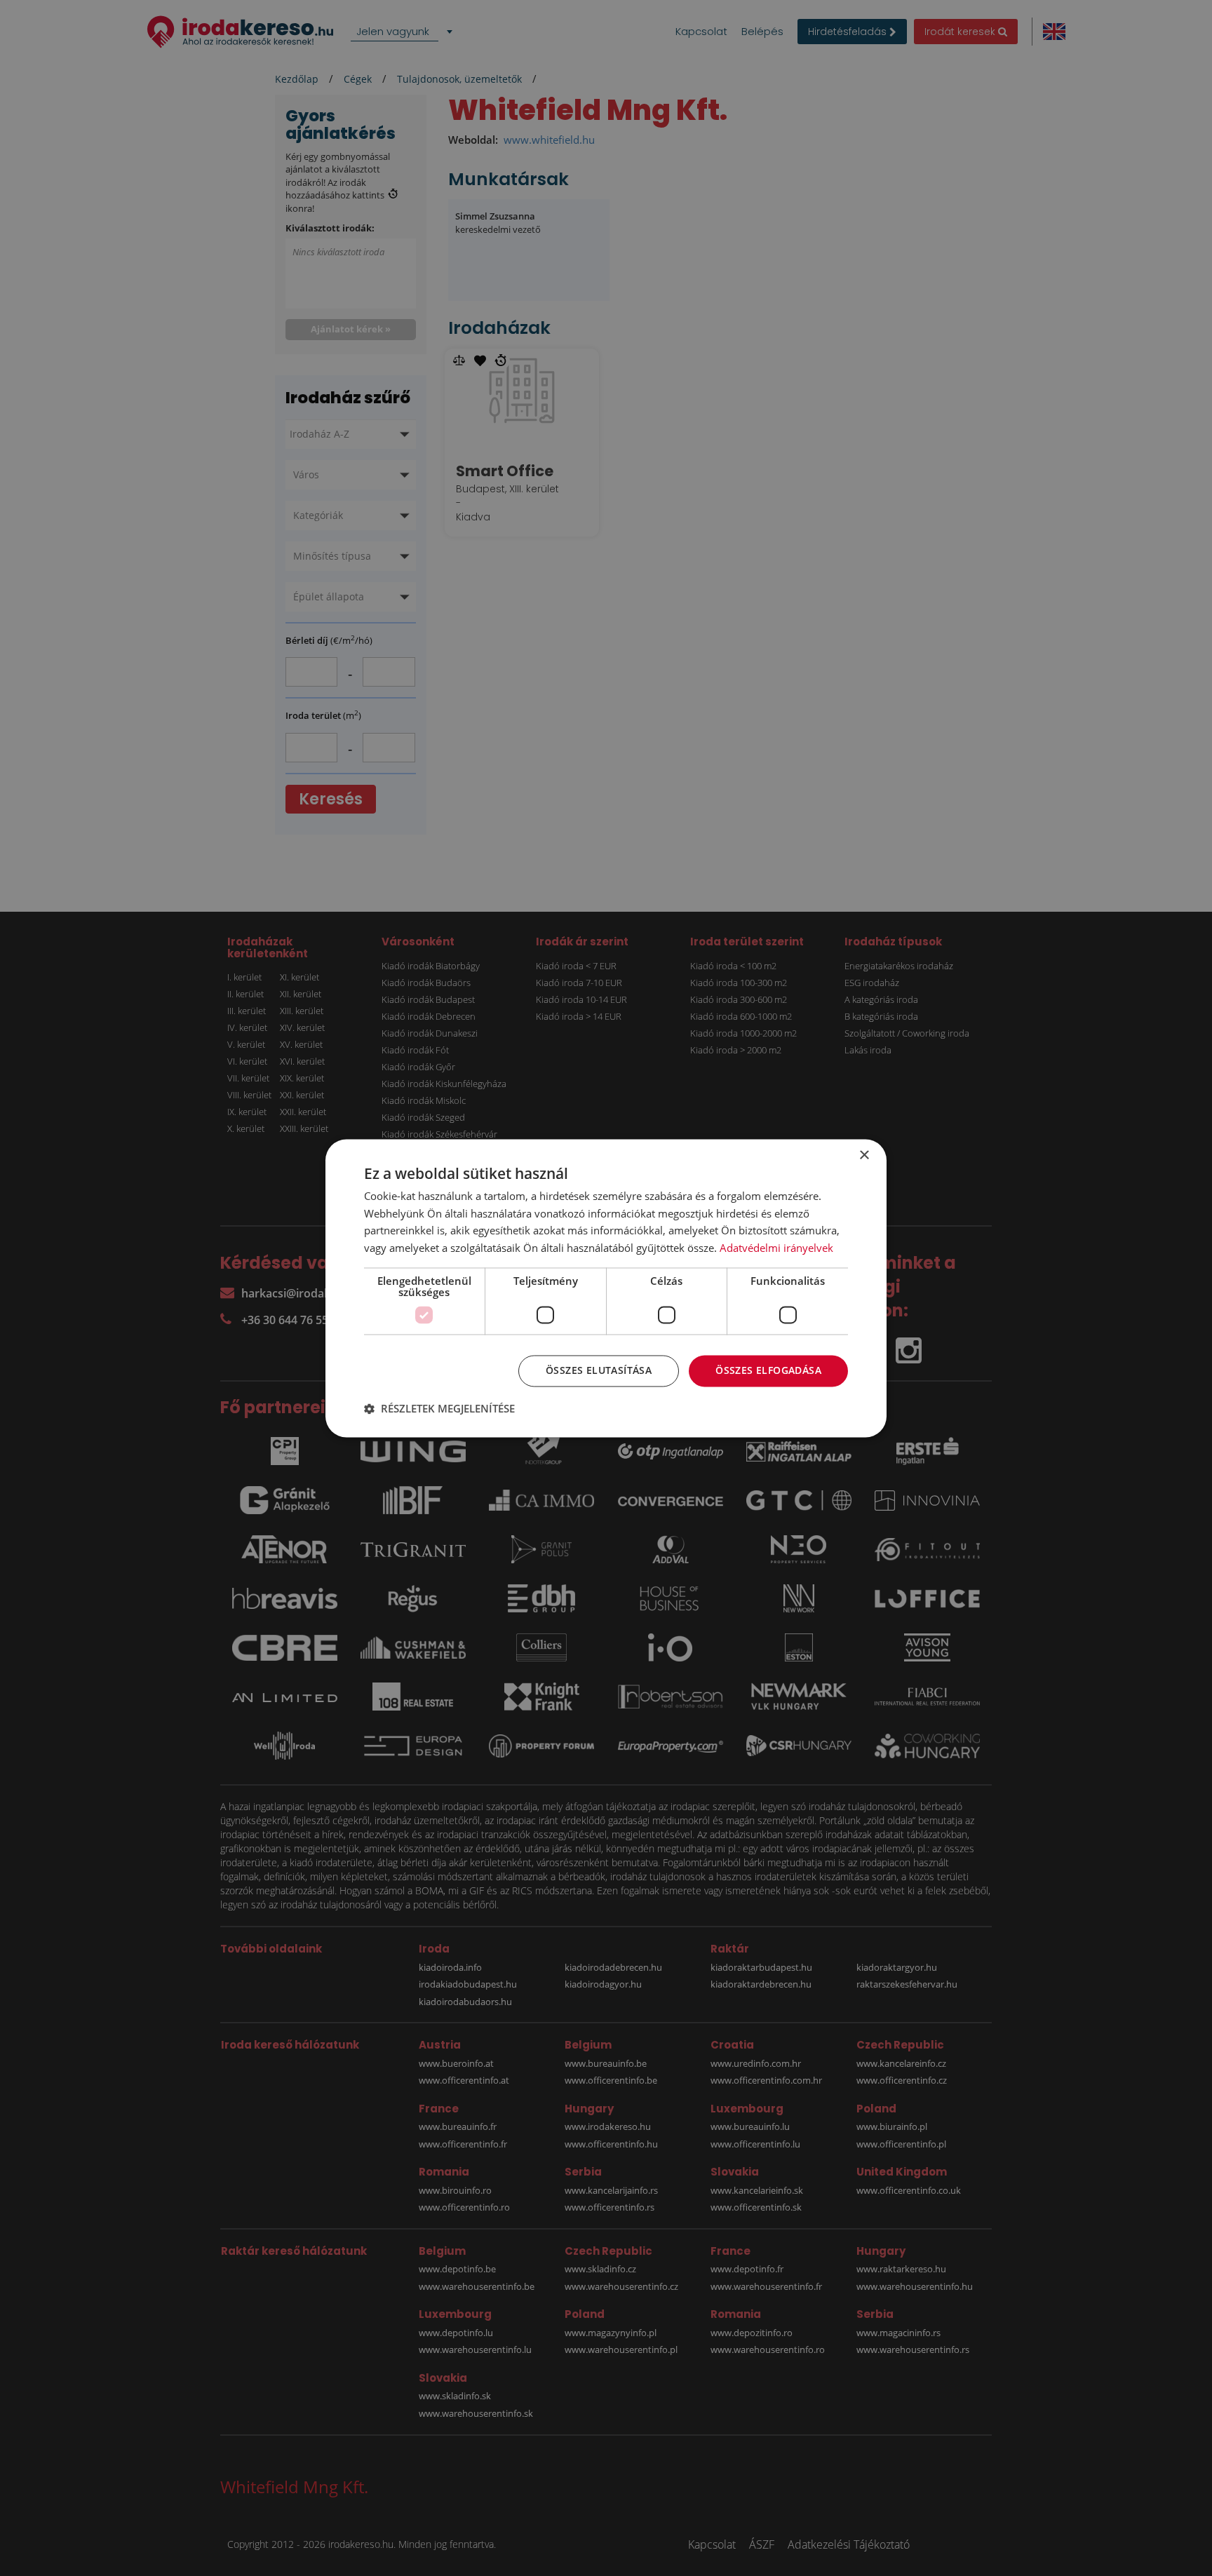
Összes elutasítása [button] (599, 1370)
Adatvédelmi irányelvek (776, 1248)
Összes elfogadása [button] (768, 1370)
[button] (439, 1408)
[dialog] (606, 1288)
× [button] (864, 1155)
